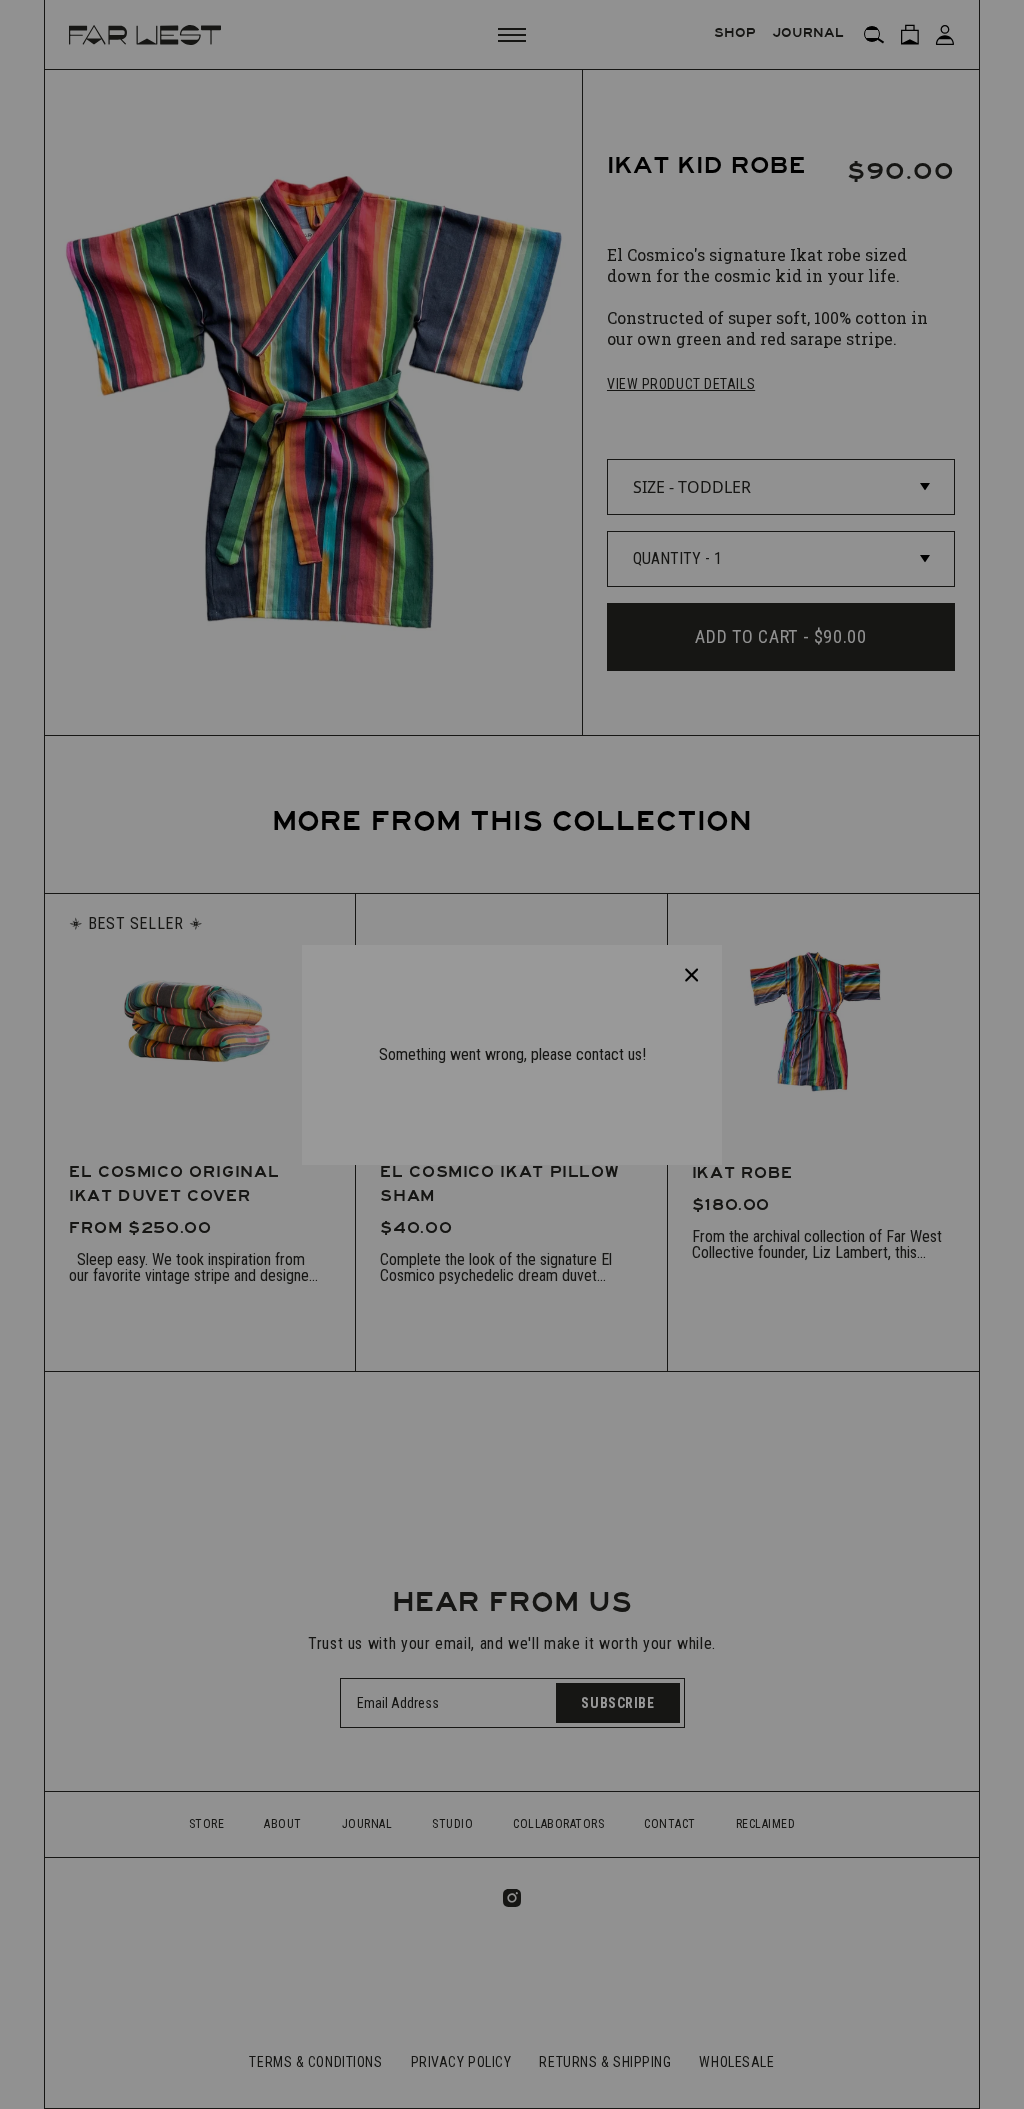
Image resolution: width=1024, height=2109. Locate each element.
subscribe (497, 1123)
